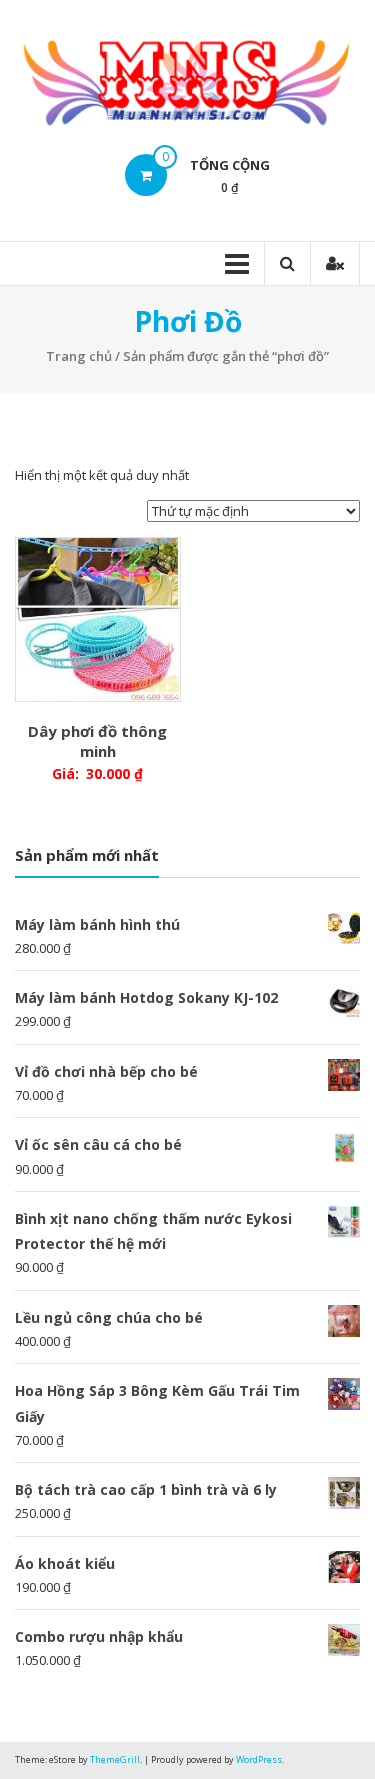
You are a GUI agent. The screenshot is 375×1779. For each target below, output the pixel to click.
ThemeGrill (115, 1759)
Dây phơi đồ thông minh (97, 741)
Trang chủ (79, 356)
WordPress (259, 1759)
